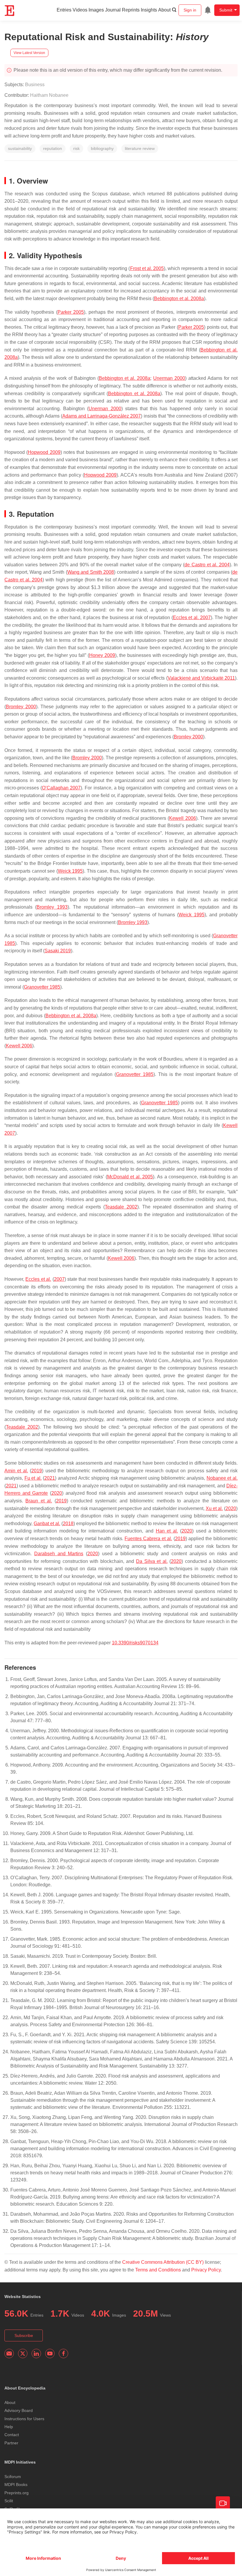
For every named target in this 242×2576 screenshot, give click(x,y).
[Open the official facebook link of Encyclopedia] (63, 2353)
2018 (68, 1523)
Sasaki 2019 (58, 951)
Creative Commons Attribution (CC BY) (163, 2262)
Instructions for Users (24, 2419)
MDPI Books (16, 2485)
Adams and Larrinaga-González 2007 (102, 416)
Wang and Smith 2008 (91, 572)
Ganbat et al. (47, 1523)
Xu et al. (214, 1508)
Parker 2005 (71, 312)
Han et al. (167, 1531)
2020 (57, 1493)
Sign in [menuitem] (190, 10)
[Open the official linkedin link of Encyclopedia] (36, 2353)
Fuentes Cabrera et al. (148, 1539)
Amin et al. (16, 1471)
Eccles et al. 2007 (192, 618)
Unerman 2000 (169, 378)
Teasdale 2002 (121, 1207)
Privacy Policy (206, 2270)
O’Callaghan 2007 (61, 788)
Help (9, 2427)
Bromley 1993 (52, 907)
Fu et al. (33, 1478)
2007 (59, 1279)
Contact (12, 2435)
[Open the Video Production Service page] (223, 2503)
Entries (64, 10)
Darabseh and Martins (59, 1554)
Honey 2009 (102, 655)
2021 (50, 1478)
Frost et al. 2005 (147, 268)
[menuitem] (208, 10)
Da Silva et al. (152, 1561)
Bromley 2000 (21, 707)
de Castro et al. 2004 (207, 565)
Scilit (9, 2501)
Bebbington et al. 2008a (179, 299)
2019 (37, 1471)
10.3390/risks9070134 (135, 1643)
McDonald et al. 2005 (130, 1177)
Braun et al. (39, 1501)
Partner (11, 2443)
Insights (149, 10)
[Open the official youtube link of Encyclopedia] (50, 2353)
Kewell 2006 (182, 818)
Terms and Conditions (158, 2270)
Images (96, 10)
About (164, 10)
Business (35, 85)
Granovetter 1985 (42, 987)
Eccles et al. (38, 1279)
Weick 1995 (70, 871)
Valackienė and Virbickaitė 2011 (201, 678)
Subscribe (24, 2335)
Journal (113, 10)
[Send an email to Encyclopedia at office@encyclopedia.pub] (9, 2353)
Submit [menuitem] (226, 10)
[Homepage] (10, 11)
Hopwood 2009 (44, 452)
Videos (80, 10)
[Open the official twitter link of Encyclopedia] (23, 2353)
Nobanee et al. (222, 1478)
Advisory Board (19, 2410)
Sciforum (13, 2477)
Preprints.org (17, 2493)
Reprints (131, 10)
